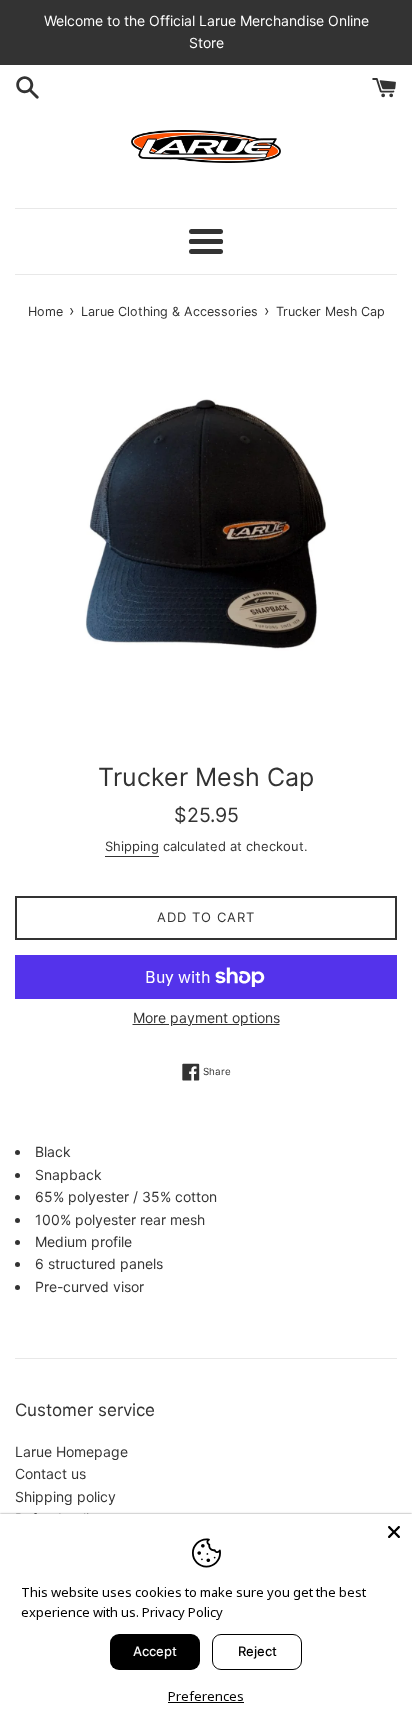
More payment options (206, 1017)
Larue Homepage (71, 1451)
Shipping (132, 846)
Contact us (50, 1473)
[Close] (394, 1532)
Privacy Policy (182, 1612)
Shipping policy (65, 1496)
